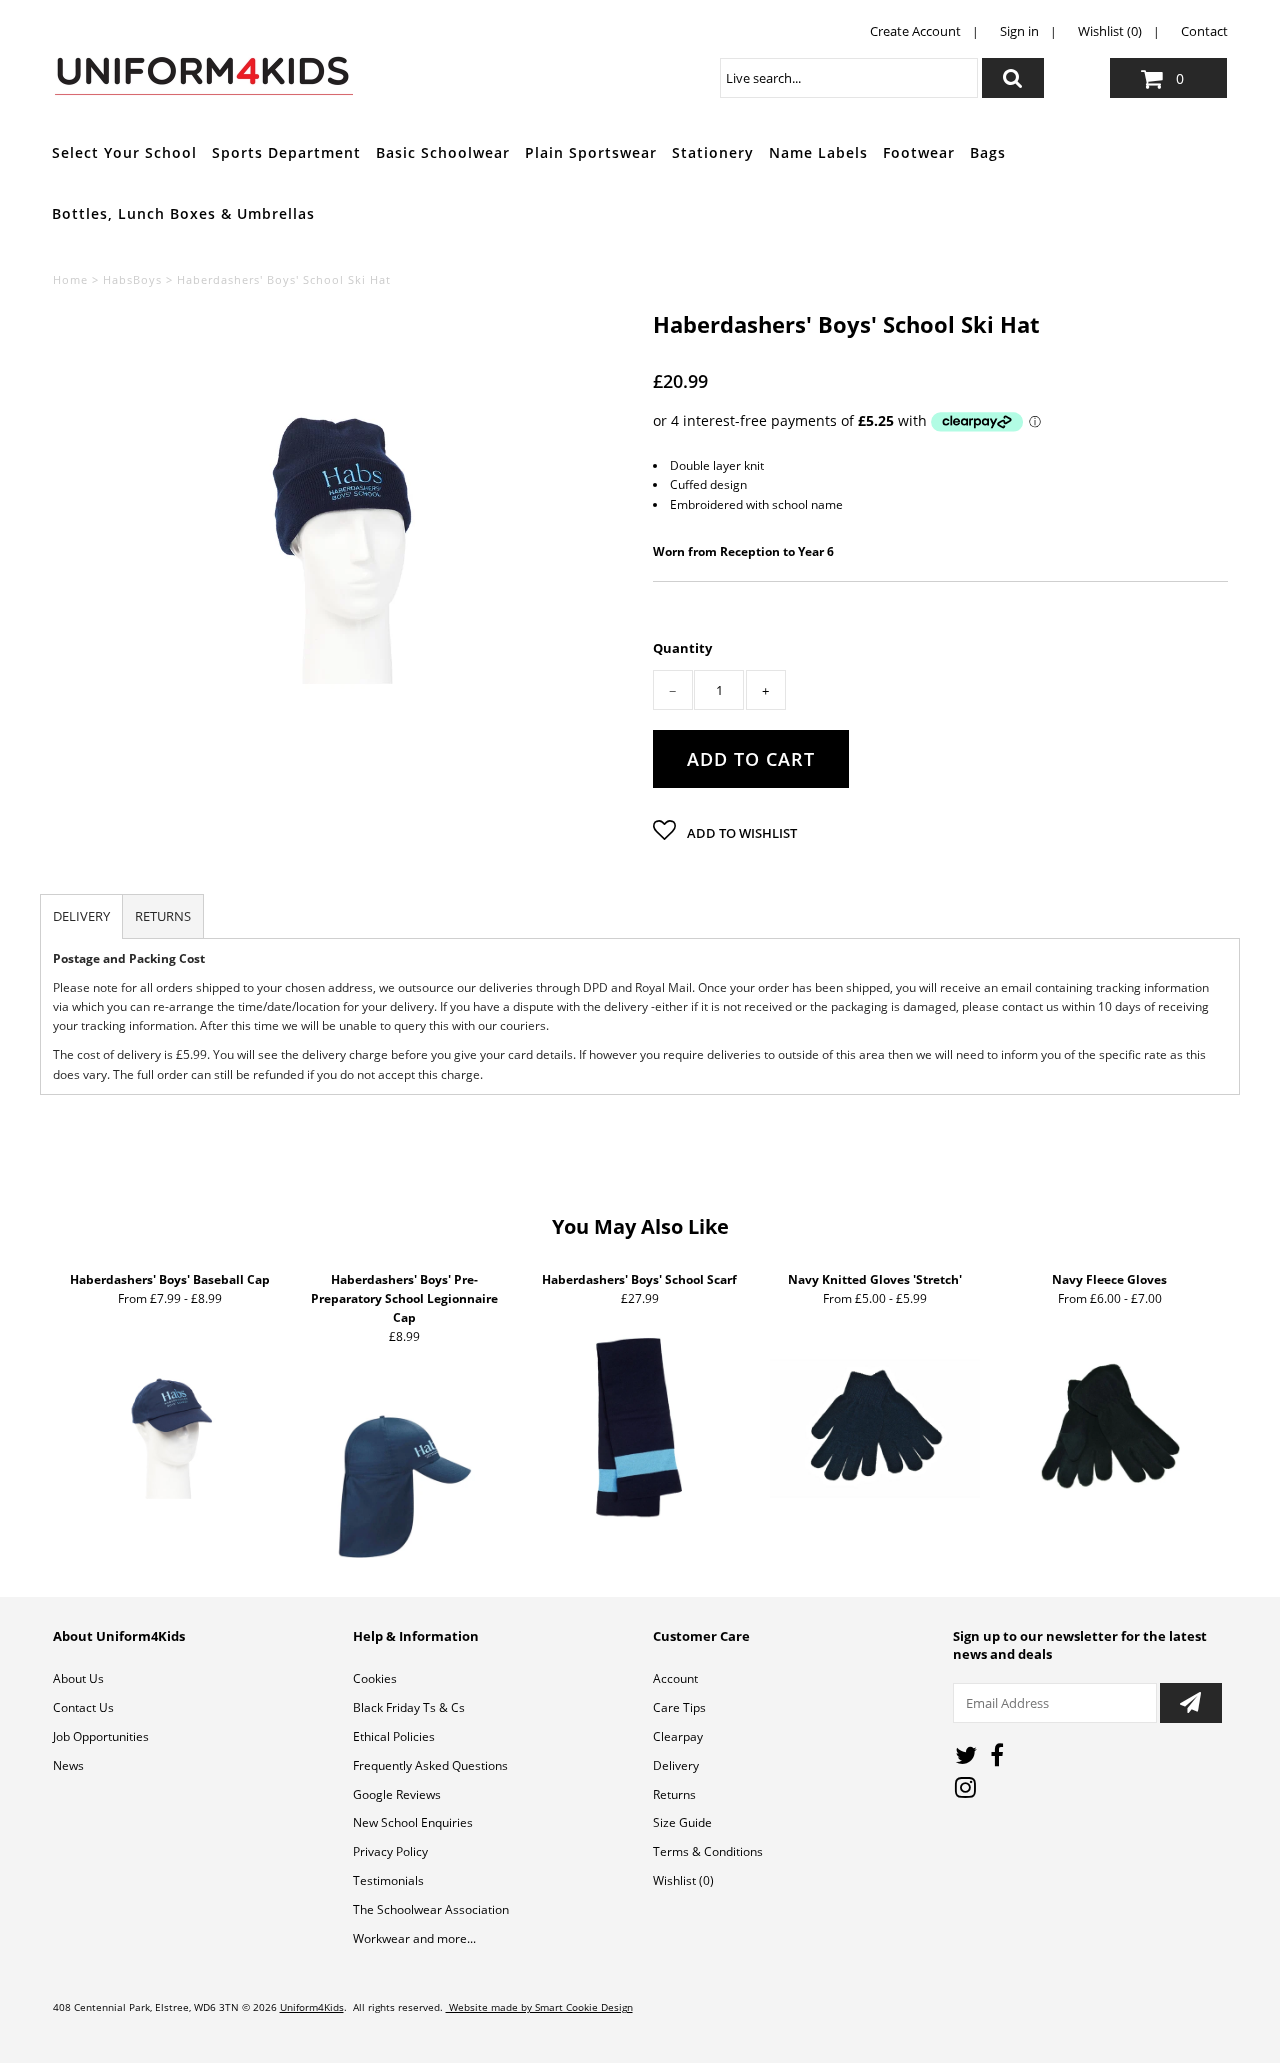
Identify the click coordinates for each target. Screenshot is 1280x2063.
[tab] (81, 916)
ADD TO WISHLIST (740, 833)
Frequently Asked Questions (430, 1765)
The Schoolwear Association (431, 1909)
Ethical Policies (394, 1736)
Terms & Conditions (708, 1851)
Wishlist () (683, 1880)
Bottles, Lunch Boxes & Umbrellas (183, 213)
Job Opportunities (101, 1736)
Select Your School (124, 152)
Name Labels (818, 152)
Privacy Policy (390, 1851)
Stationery (713, 152)
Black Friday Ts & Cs (409, 1707)
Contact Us (83, 1707)
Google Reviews (397, 1794)
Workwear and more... (414, 1938)
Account (675, 1678)
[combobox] (849, 78)
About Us (78, 1678)
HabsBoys (132, 279)
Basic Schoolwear (443, 152)
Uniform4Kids (312, 2007)
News (68, 1765)
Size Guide (682, 1822)
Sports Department (286, 152)
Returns (674, 1794)
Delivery (676, 1765)
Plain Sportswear (591, 152)
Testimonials (388, 1880)
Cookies (375, 1678)
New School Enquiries (413, 1822)
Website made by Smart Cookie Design (539, 2007)
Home (70, 279)
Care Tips (679, 1707)
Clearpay (678, 1736)
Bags (988, 152)
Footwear (919, 152)
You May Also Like (640, 1226)
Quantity (682, 648)
